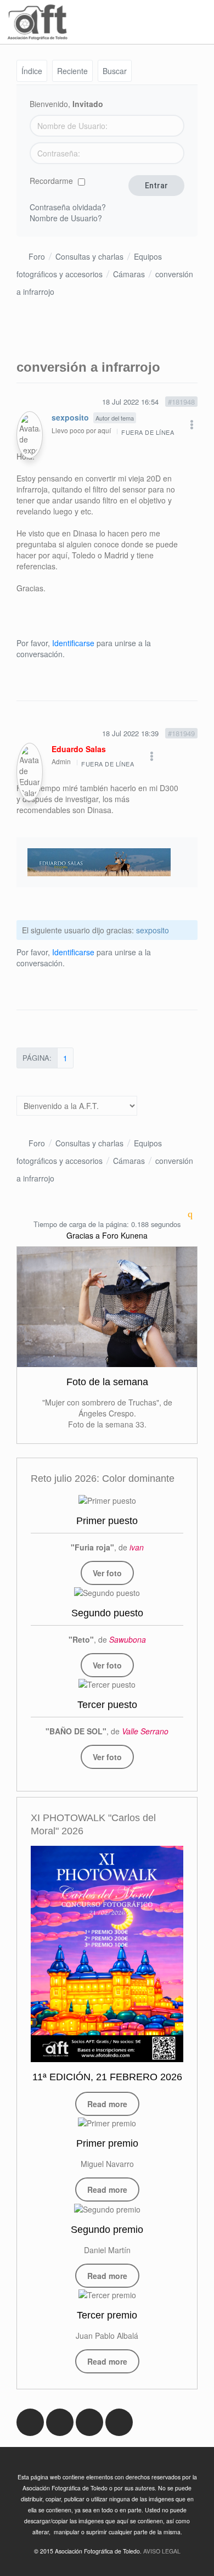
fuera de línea (148, 432)
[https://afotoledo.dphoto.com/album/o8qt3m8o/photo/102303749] (107, 1500)
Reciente (72, 71)
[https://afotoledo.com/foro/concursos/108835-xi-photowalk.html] (107, 1954)
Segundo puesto (107, 1613)
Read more (107, 2104)
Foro (37, 256)
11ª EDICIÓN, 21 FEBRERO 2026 (107, 2077)
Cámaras (129, 274)
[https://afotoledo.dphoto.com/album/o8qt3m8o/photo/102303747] (107, 1684)
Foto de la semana (107, 1382)
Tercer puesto (107, 1705)
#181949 (181, 733)
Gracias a (83, 1235)
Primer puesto (107, 1521)
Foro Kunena (125, 1235)
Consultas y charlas (89, 256)
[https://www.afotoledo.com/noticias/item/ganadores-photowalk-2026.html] (107, 2123)
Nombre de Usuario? (66, 218)
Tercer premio (107, 2315)
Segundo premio (107, 2230)
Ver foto (107, 1573)
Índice (32, 71)
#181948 (181, 402)
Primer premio (107, 2143)
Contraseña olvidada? (68, 207)
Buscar (115, 71)
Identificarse (73, 643)
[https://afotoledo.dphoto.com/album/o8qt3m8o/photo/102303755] (107, 1592)
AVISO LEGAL (162, 2551)
